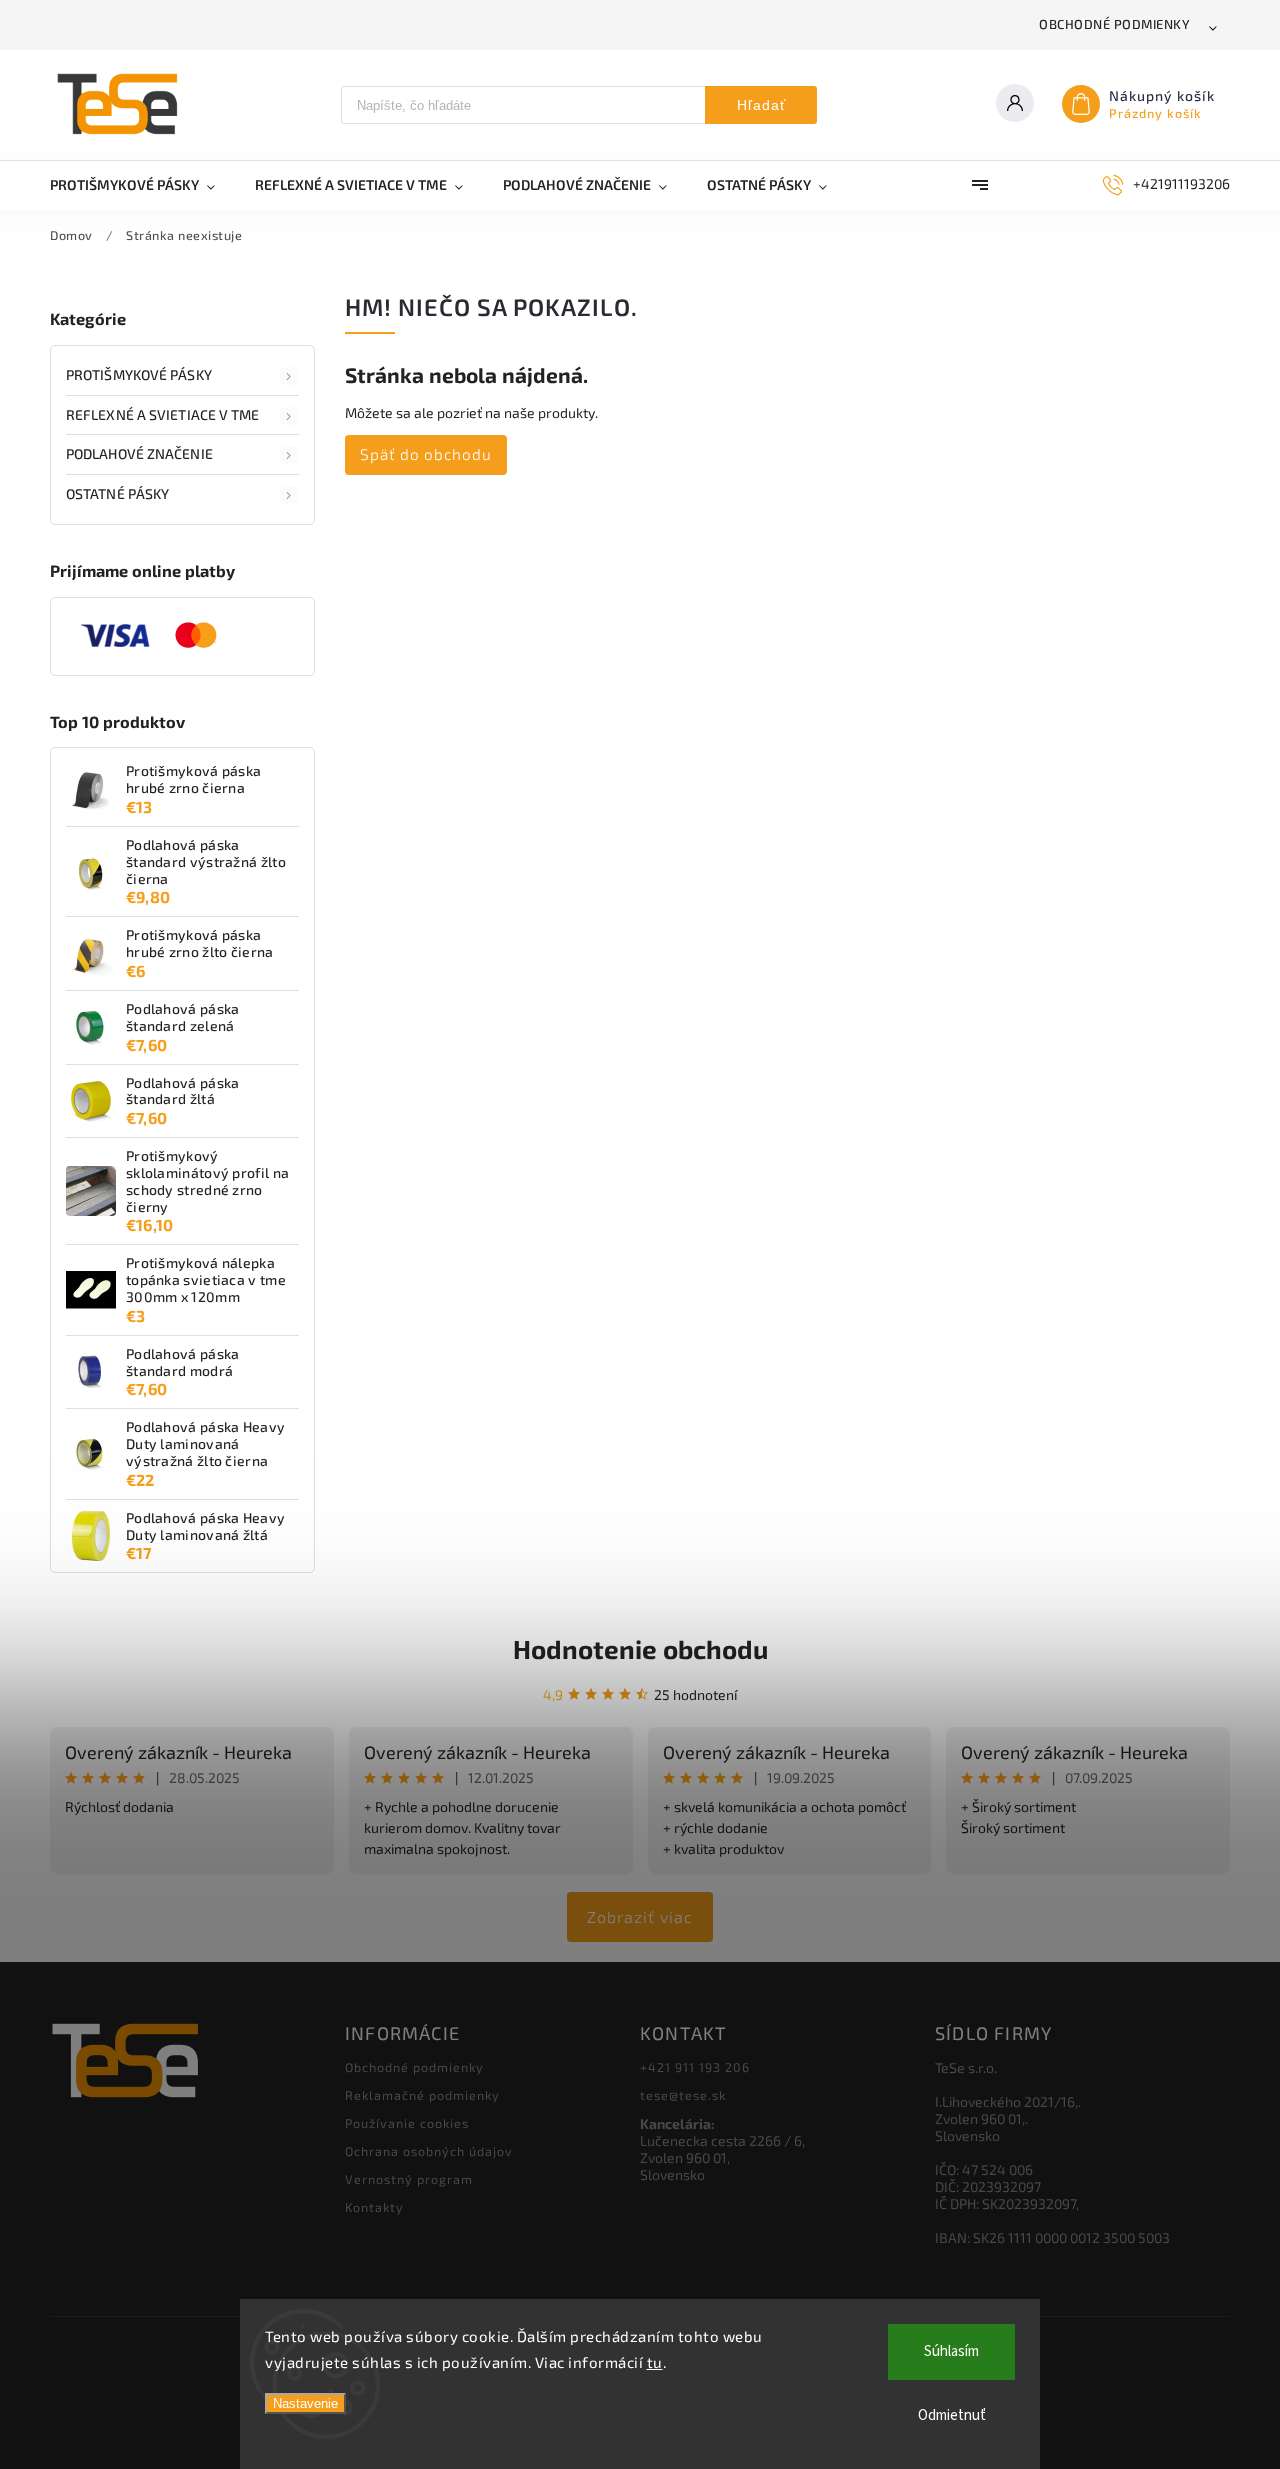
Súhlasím (951, 2351)
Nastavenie (305, 2403)
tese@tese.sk (683, 2095)
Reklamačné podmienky (422, 2095)
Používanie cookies (407, 2123)
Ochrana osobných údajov (429, 2151)
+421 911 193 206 (695, 2067)
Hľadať (761, 105)
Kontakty (374, 2207)
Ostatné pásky (117, 493)
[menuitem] (142, 185)
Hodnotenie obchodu (640, 1648)
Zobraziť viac (640, 1916)
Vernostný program (409, 2179)
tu (655, 2362)
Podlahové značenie (139, 453)
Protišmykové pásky (139, 374)
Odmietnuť (952, 2415)
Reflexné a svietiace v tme (163, 414)
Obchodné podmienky (1114, 24)
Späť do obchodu (426, 454)
